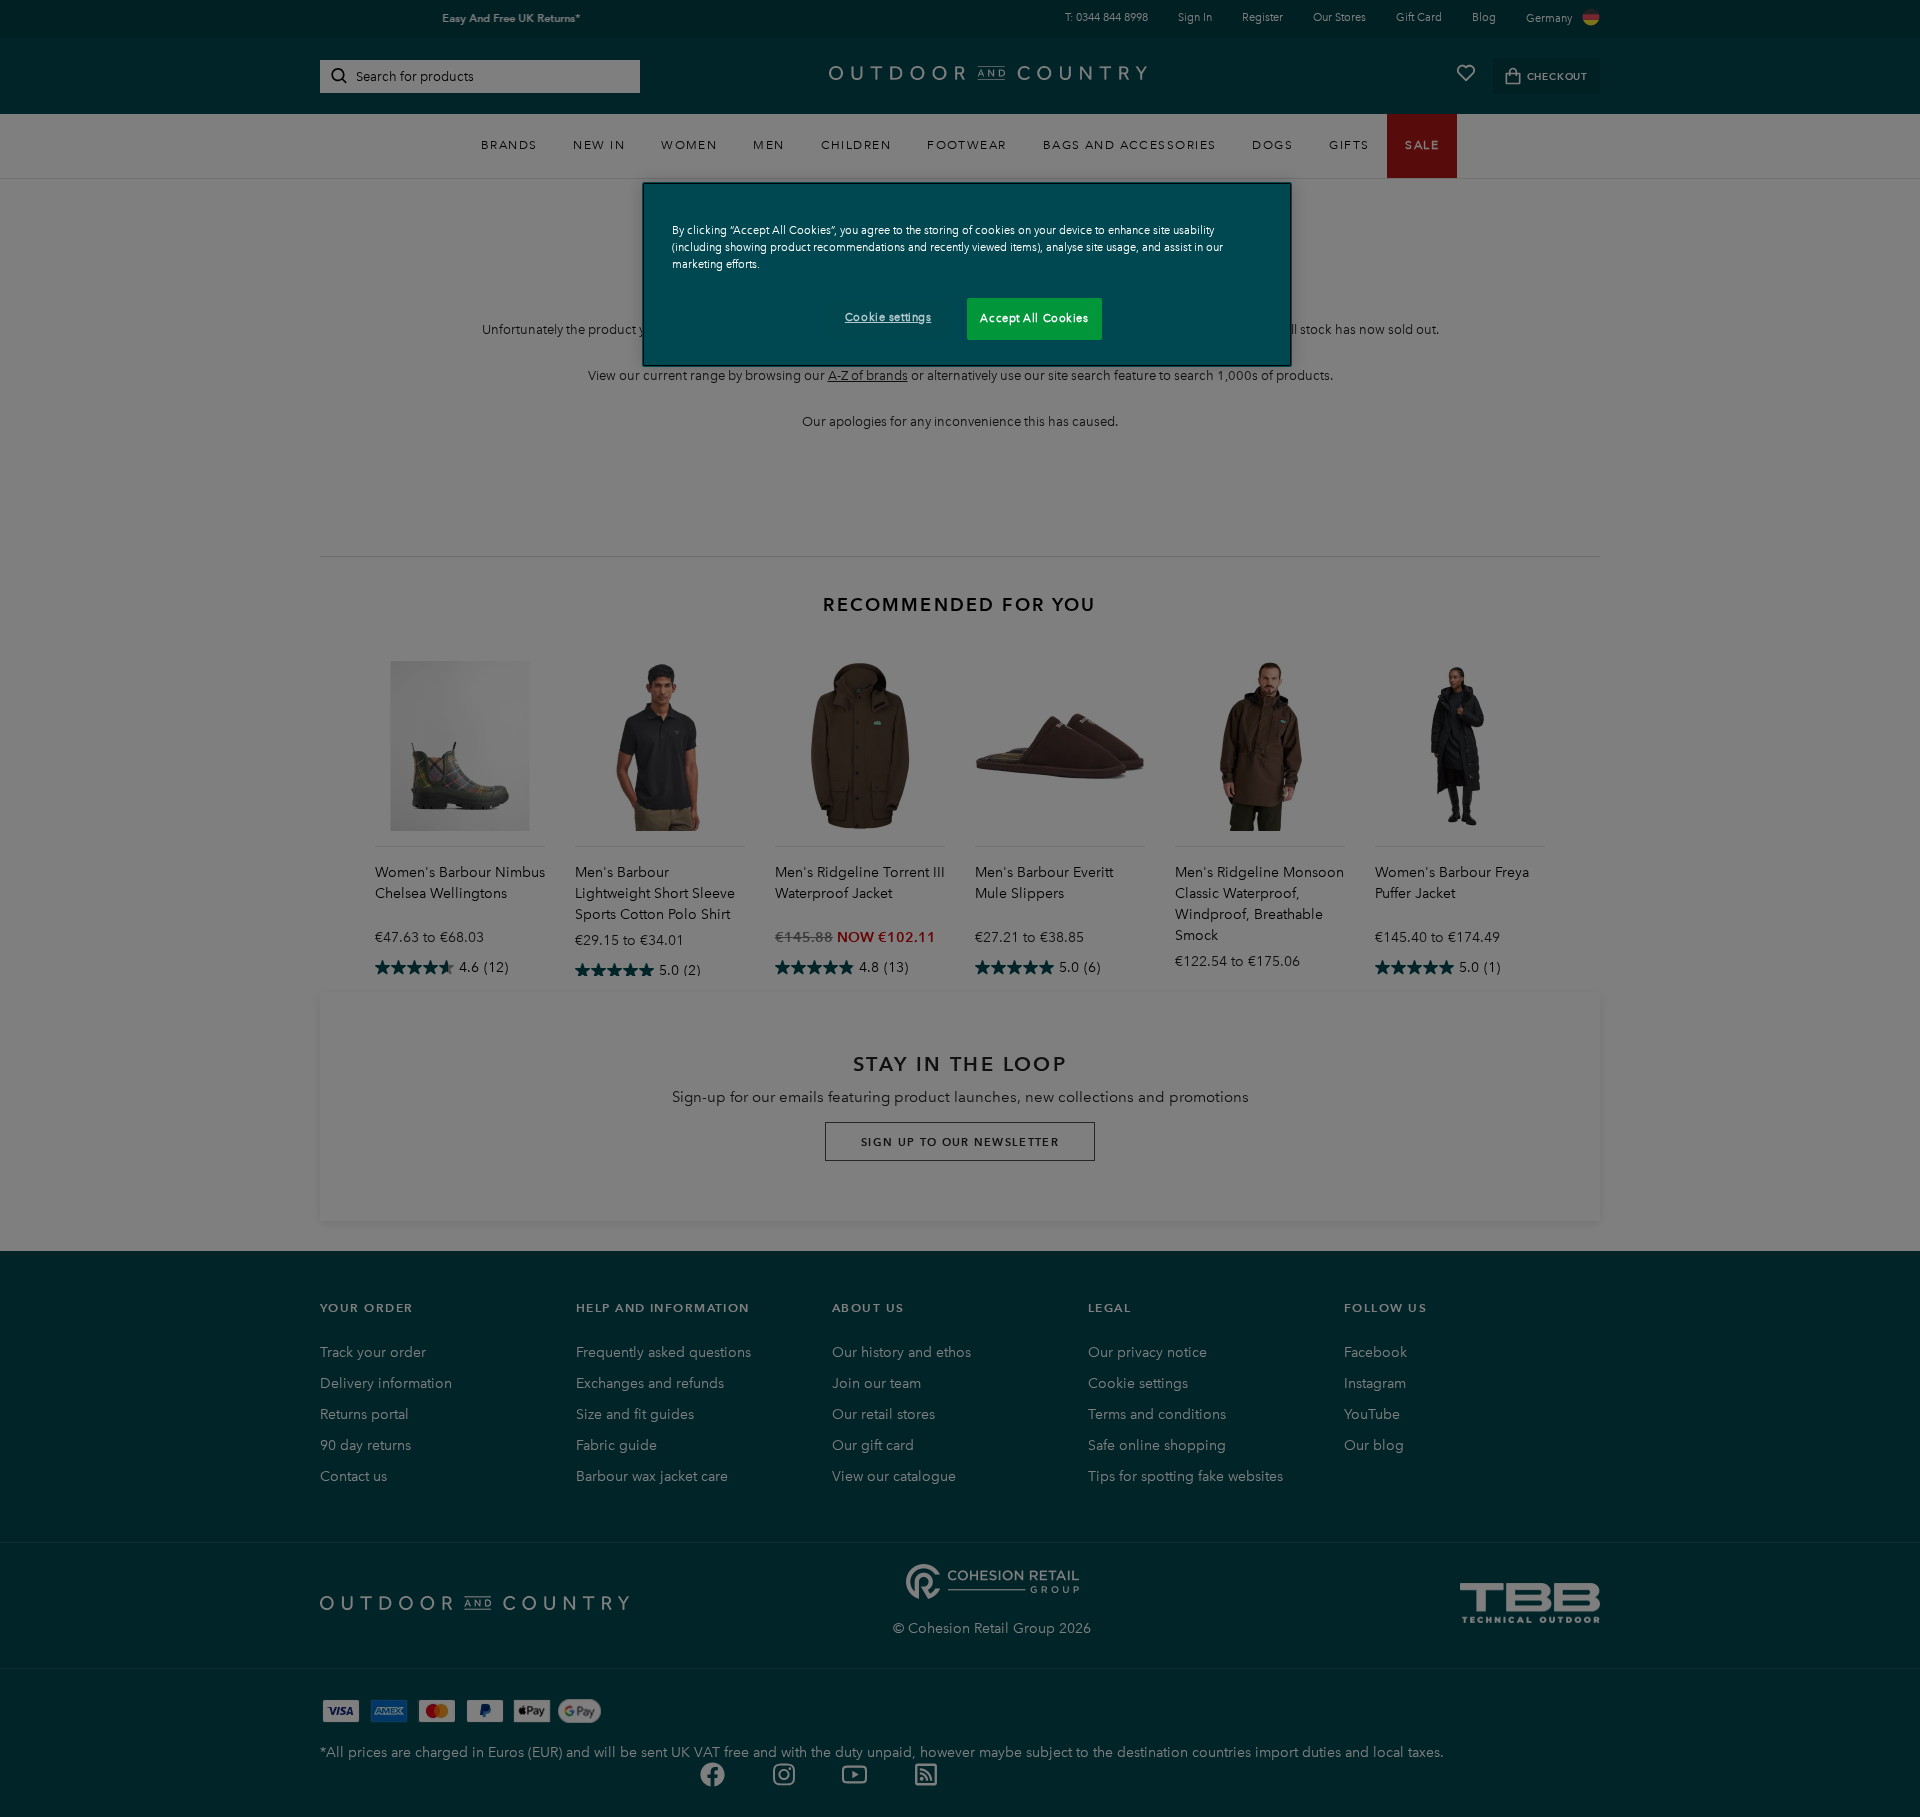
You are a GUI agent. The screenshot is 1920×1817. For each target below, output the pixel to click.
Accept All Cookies (1034, 318)
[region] (967, 274)
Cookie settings (888, 317)
